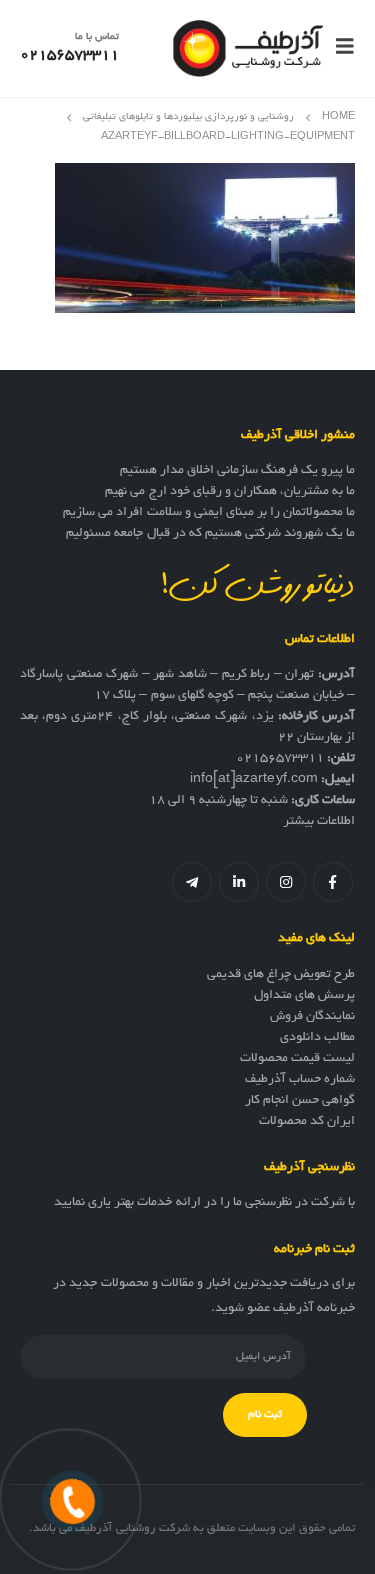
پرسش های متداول (304, 996)
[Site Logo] (248, 48)
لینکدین (239, 882)
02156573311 (280, 759)
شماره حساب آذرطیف (300, 1080)
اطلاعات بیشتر (319, 822)
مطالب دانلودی (317, 1038)
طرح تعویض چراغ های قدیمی (281, 975)
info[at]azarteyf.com (254, 780)
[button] (339, 48)
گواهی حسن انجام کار (300, 1101)
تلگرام (192, 882)
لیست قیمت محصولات (297, 1059)
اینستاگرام (286, 882)
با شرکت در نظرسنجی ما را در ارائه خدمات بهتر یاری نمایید (204, 1203)
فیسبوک (333, 882)
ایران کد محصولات (307, 1122)
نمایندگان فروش (312, 1017)
